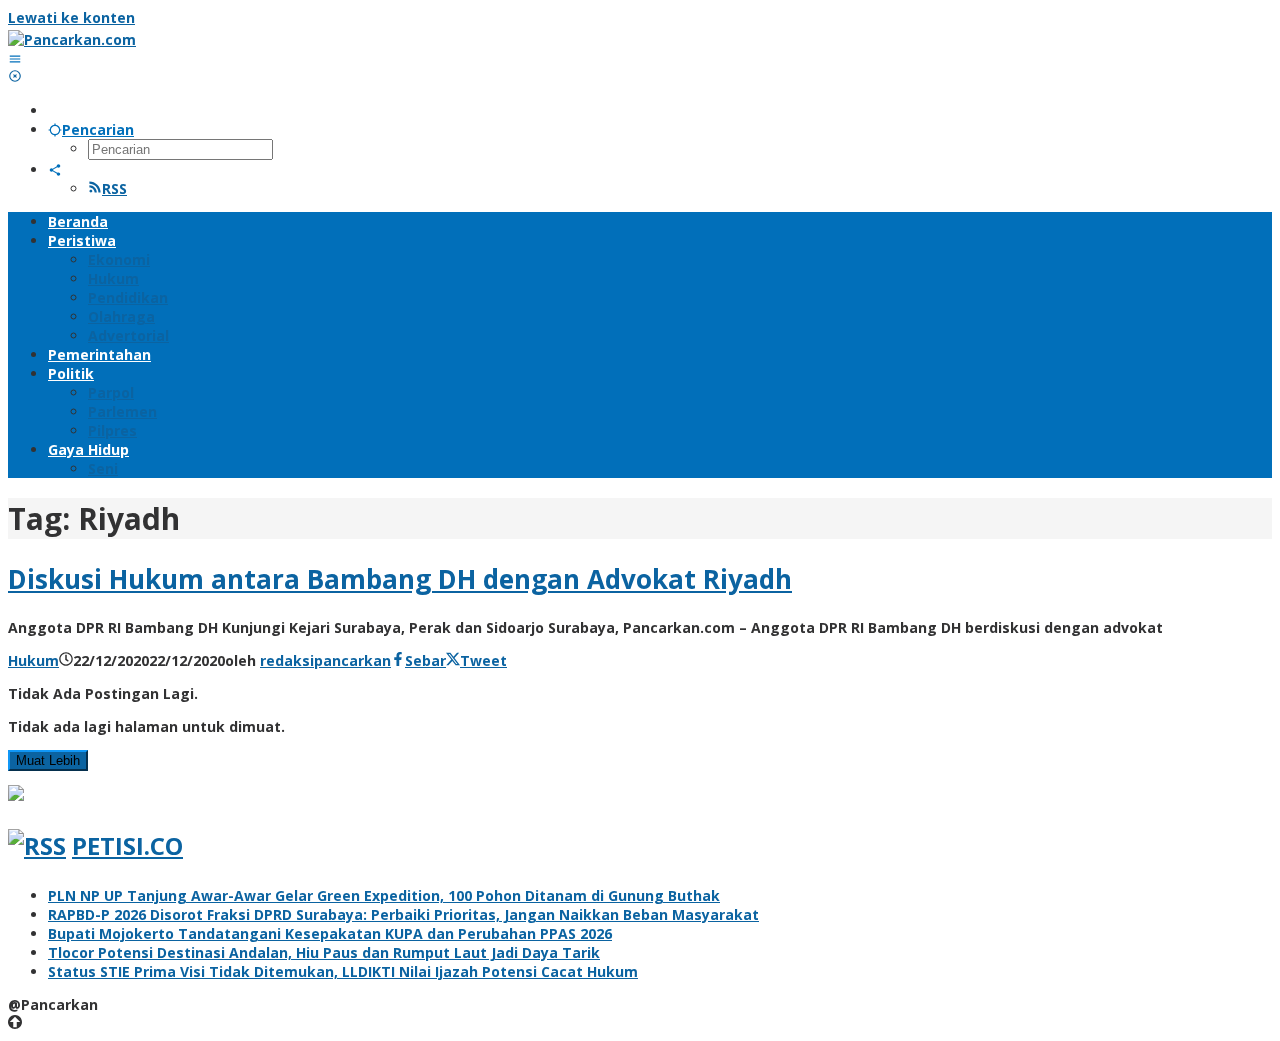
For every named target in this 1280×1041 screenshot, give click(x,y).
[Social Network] (55, 169)
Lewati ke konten (71, 17)
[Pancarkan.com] (72, 39)
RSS (114, 188)
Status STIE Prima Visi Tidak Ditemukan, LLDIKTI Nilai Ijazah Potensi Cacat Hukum (343, 971)
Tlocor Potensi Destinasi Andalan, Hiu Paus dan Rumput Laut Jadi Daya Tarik (324, 952)
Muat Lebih (48, 760)
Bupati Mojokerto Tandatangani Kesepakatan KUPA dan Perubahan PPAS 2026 (330, 933)
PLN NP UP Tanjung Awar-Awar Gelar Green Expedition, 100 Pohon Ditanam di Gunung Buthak (384, 895)
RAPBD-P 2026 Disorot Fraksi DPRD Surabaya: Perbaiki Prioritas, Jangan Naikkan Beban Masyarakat (403, 914)
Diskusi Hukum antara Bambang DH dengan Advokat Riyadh (400, 579)
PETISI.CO (127, 845)
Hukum (33, 660)
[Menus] (15, 58)
